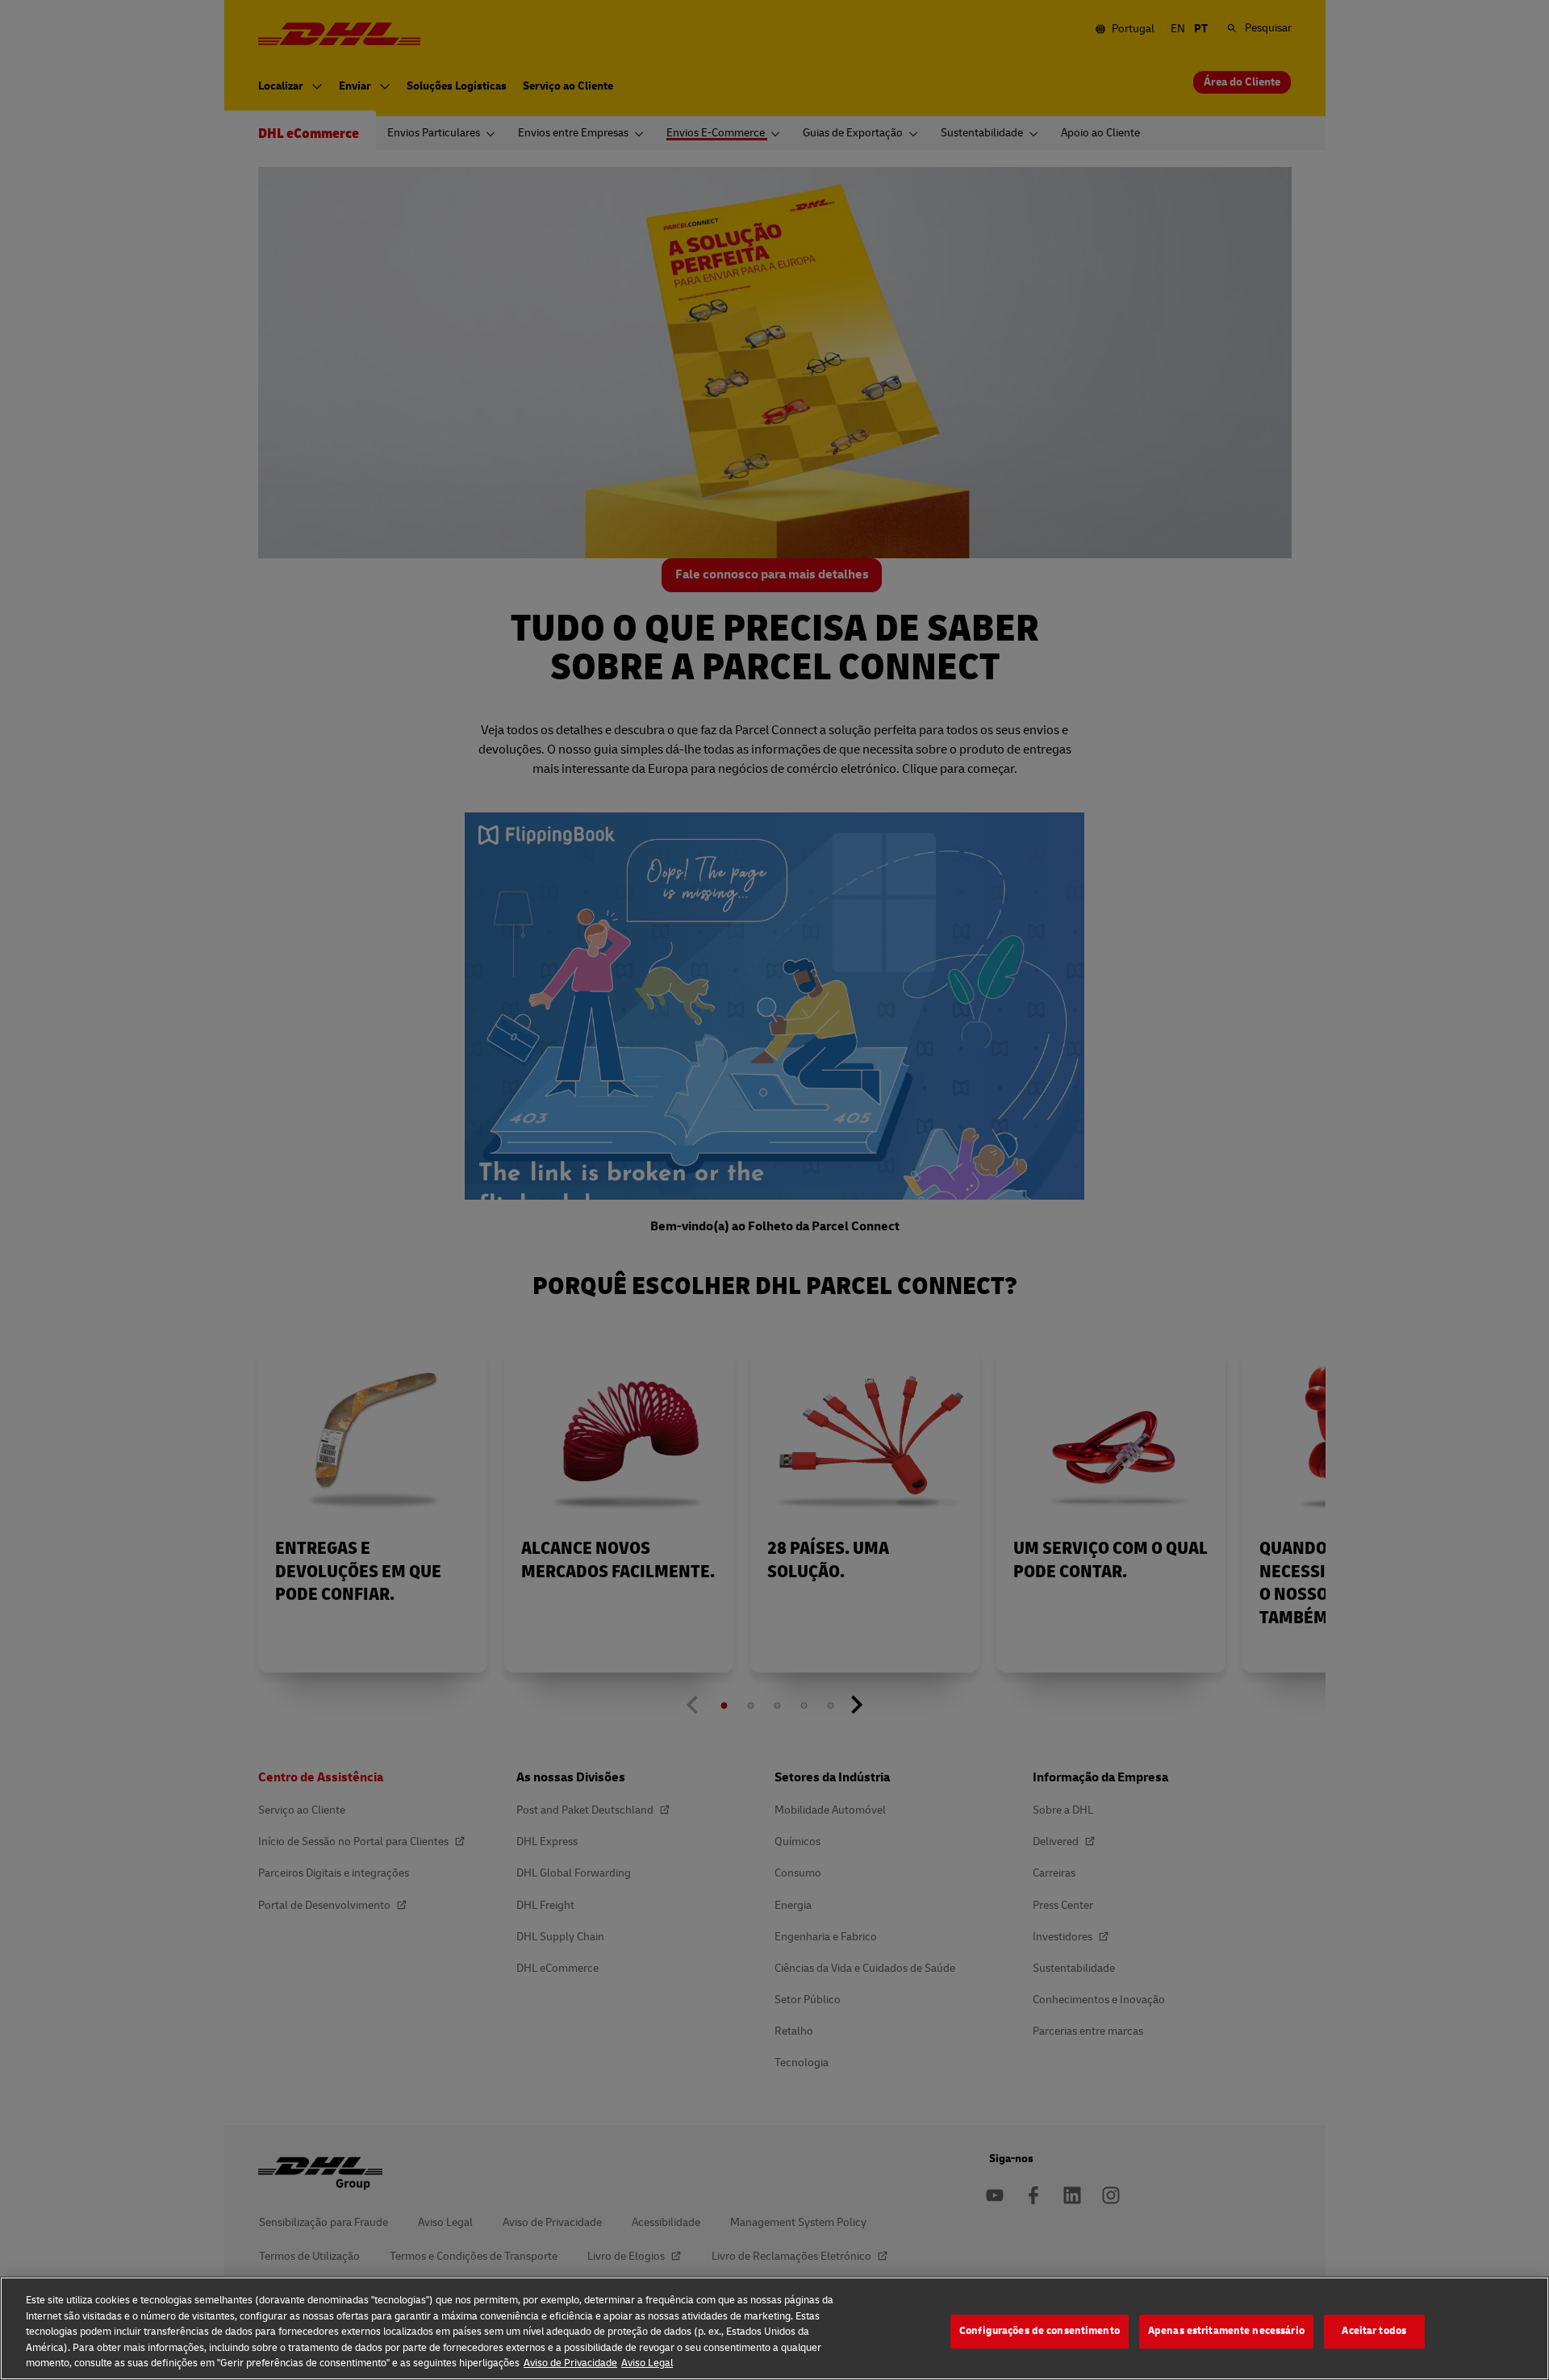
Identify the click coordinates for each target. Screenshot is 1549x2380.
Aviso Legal (647, 2363)
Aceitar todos (1374, 2331)
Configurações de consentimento (1040, 2331)
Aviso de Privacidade (570, 2363)
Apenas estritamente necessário (1226, 2331)
